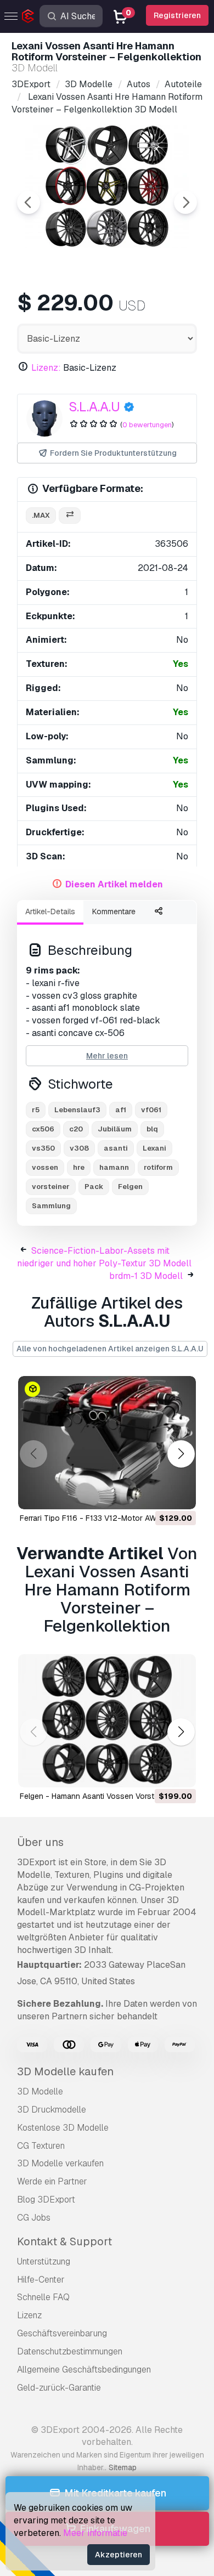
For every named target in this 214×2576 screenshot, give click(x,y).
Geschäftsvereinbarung (62, 2333)
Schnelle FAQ (43, 2297)
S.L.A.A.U (94, 407)
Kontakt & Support (64, 2241)
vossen (45, 1167)
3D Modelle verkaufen (60, 2163)
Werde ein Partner (52, 2181)
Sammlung (51, 1206)
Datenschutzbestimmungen (70, 2351)
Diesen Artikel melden (114, 884)
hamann (114, 1167)
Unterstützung (44, 2261)
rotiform (158, 1167)
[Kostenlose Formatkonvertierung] (70, 516)
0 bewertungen (147, 425)
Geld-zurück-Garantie (59, 2388)
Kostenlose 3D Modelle (63, 2128)
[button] (181, 1454)
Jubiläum (115, 1129)
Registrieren (177, 15)
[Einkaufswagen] (157, 1494)
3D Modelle (40, 2091)
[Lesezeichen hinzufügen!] (180, 1494)
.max (41, 515)
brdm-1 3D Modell (146, 1276)
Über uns (40, 1842)
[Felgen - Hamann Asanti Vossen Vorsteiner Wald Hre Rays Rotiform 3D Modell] (107, 1721)
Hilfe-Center (41, 2280)
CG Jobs (34, 2218)
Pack (94, 1187)
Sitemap (123, 2467)
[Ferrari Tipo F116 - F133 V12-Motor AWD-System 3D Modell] (107, 1443)
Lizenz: (46, 368)
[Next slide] (185, 202)
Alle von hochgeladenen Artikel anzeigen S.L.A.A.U (110, 1349)
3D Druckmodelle (52, 2110)
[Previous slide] (29, 202)
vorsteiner (51, 1187)
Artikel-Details (50, 911)
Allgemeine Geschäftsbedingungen (84, 2370)
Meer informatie (95, 2533)
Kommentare (114, 911)
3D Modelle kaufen (65, 2071)
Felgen (130, 1187)
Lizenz (29, 2315)
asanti (116, 1148)
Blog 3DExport (46, 2199)
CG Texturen (41, 2146)
